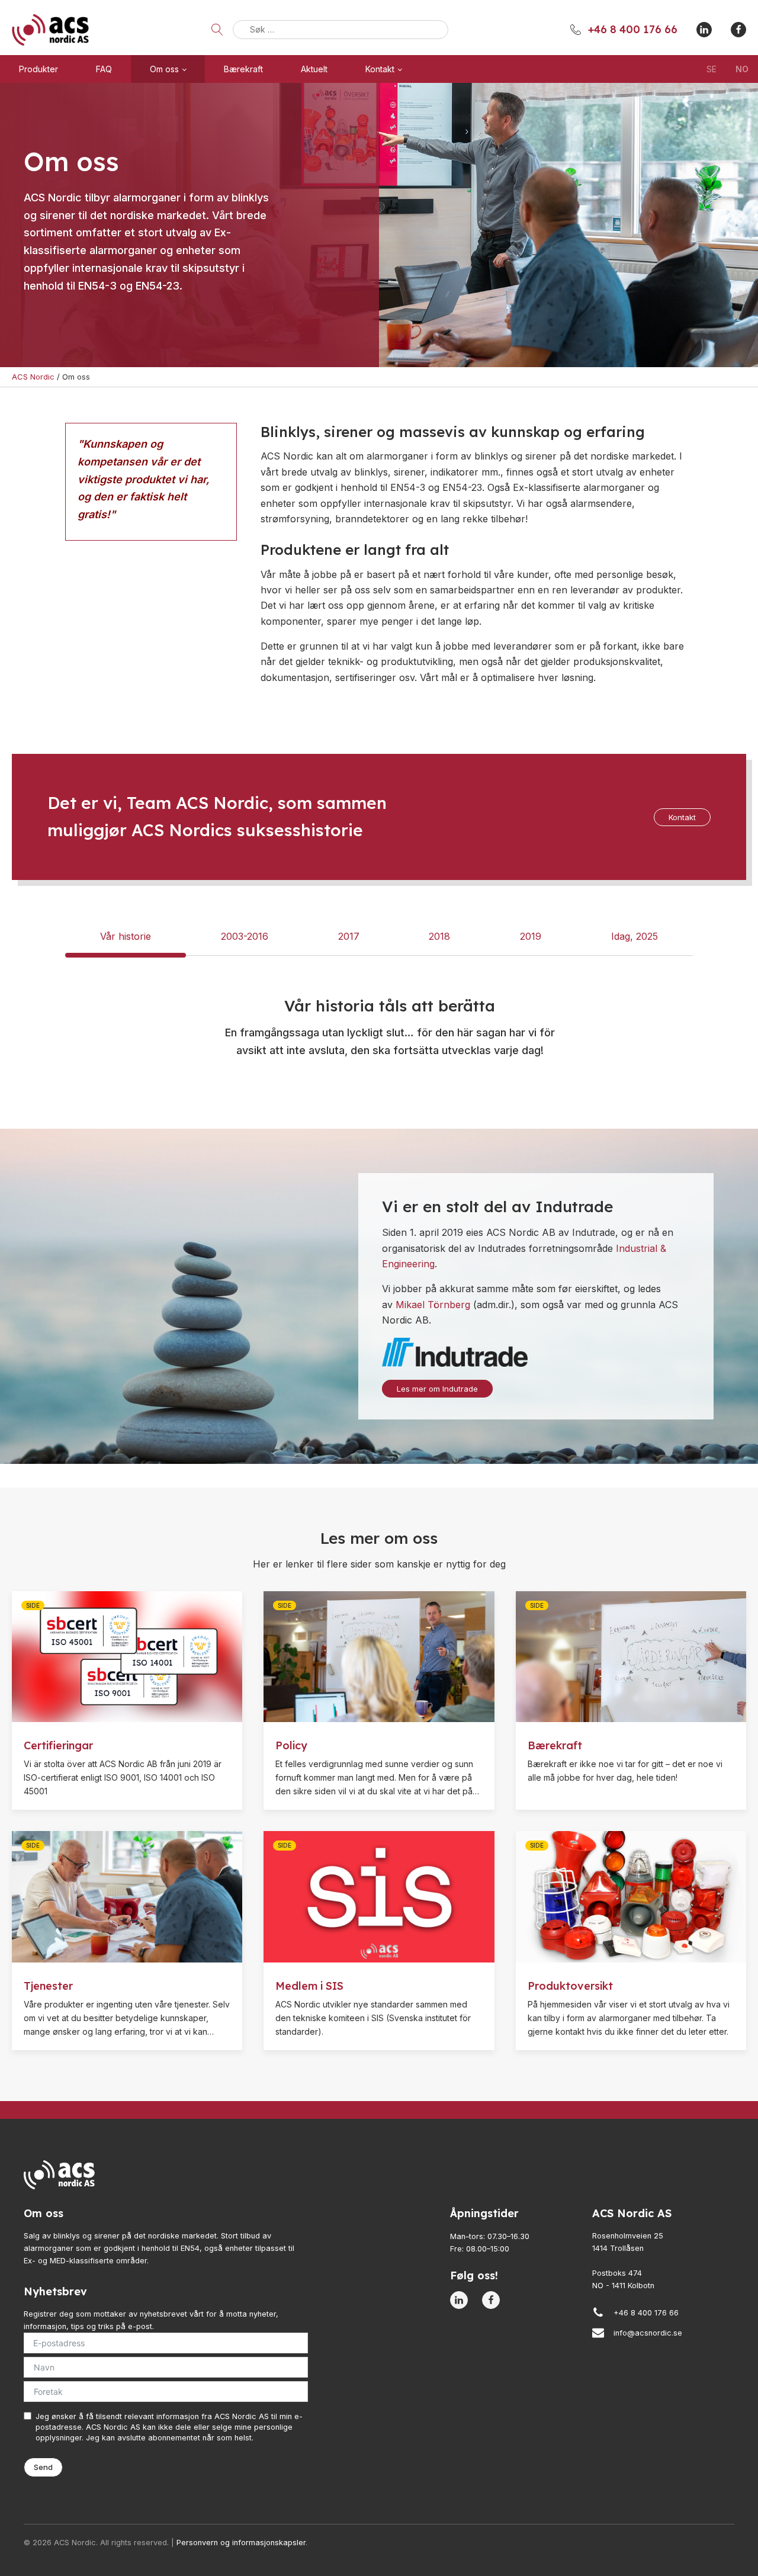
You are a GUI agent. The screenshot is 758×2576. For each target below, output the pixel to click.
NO (742, 69)
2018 (439, 936)
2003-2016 (245, 936)
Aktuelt (314, 69)
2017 (349, 936)
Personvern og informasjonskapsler (241, 2543)
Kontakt (380, 69)
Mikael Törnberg (433, 1305)
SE (712, 69)
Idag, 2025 (635, 936)
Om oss (164, 69)
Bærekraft (243, 69)
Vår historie (126, 936)
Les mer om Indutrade (437, 1389)
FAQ (104, 69)
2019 (531, 936)
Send (43, 2467)
